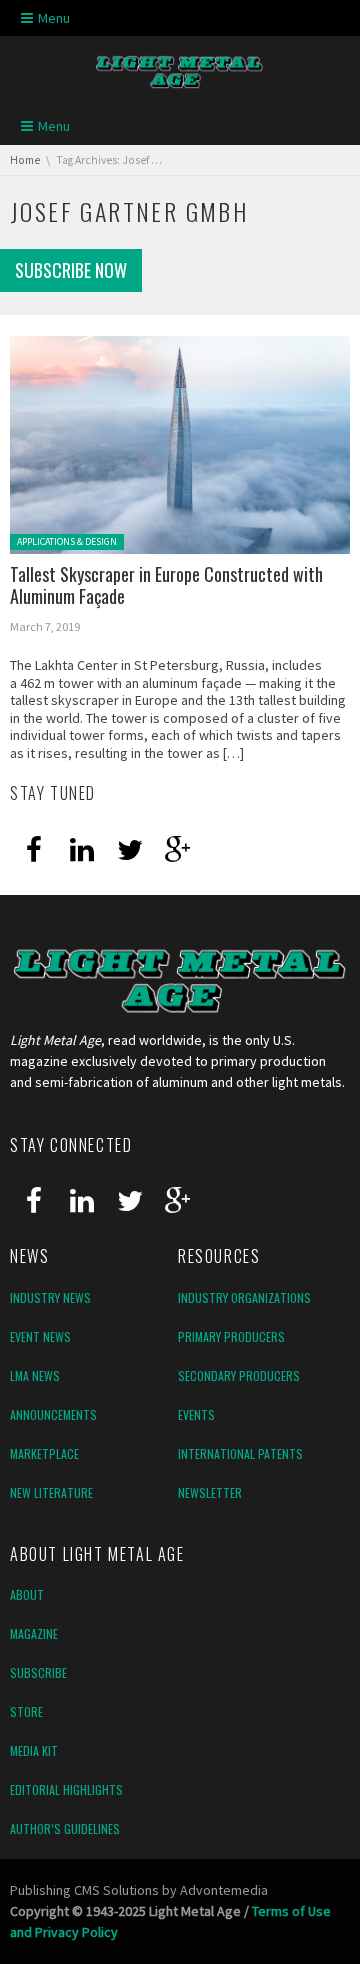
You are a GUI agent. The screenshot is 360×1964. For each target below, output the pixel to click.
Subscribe (38, 1672)
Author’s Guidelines (65, 1828)
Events (196, 1414)
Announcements (53, 1414)
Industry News (50, 1297)
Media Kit (34, 1750)
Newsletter (210, 1492)
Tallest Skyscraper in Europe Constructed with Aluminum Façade (166, 585)
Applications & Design (67, 541)
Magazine (34, 1633)
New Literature (51, 1492)
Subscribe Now (71, 270)
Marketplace (44, 1453)
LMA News (35, 1375)
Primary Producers (231, 1336)
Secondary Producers (239, 1375)
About (27, 1594)
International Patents (240, 1453)
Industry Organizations (244, 1297)
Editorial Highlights (66, 1789)
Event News (40, 1336)
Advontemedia (224, 1890)
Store (26, 1711)
